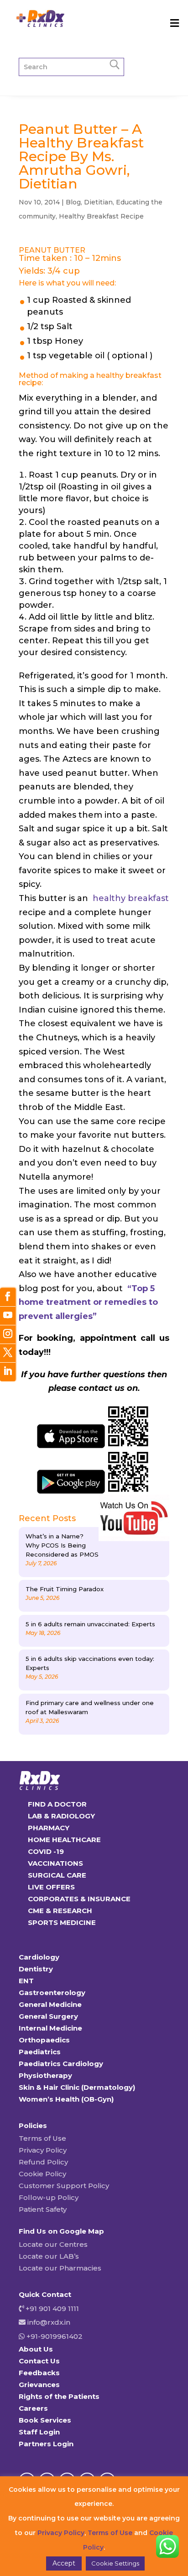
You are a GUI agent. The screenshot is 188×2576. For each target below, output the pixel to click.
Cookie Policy (42, 2174)
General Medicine (50, 2004)
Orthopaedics (44, 2040)
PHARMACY (49, 1828)
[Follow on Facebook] (8, 1297)
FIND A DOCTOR (57, 1804)
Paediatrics (40, 2052)
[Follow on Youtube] (8, 1316)
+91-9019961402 (54, 2336)
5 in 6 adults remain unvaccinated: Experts (90, 1624)
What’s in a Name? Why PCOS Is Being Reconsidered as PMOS (62, 1545)
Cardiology (39, 1957)
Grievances (39, 2385)
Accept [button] (64, 2563)
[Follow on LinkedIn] (8, 1372)
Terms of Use (42, 2138)
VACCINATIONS (55, 1863)
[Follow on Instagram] (8, 1335)
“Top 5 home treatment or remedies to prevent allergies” (88, 1302)
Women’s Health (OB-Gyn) (66, 2099)
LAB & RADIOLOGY (61, 1816)
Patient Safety (43, 2209)
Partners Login (46, 2444)
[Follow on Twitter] (8, 1353)
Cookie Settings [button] (115, 2563)
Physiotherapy (45, 2075)
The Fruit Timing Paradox (65, 1589)
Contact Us (39, 2361)
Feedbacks (39, 2373)
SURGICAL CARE (57, 1875)
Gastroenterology (52, 1993)
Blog (73, 202)
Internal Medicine (50, 2028)
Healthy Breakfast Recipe (101, 216)
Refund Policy (43, 2162)
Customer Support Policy (64, 2186)
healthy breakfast (130, 898)
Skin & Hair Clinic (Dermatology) (77, 2087)
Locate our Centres (53, 2244)
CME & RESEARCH (60, 1911)
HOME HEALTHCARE (64, 1840)
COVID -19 (46, 1851)
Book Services (45, 2420)
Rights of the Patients (59, 2396)
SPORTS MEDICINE (62, 1922)
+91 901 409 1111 (51, 2309)
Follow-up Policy (49, 2197)
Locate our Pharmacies (60, 2268)
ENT (26, 1981)
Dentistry (36, 1969)
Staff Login (39, 2432)
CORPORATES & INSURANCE (79, 1899)
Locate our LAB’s (49, 2256)
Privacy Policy (43, 2150)
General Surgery (48, 2016)
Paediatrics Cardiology (61, 2064)
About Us (36, 2349)
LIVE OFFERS (51, 1887)
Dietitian (98, 202)
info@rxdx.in (49, 2322)
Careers (33, 2408)
